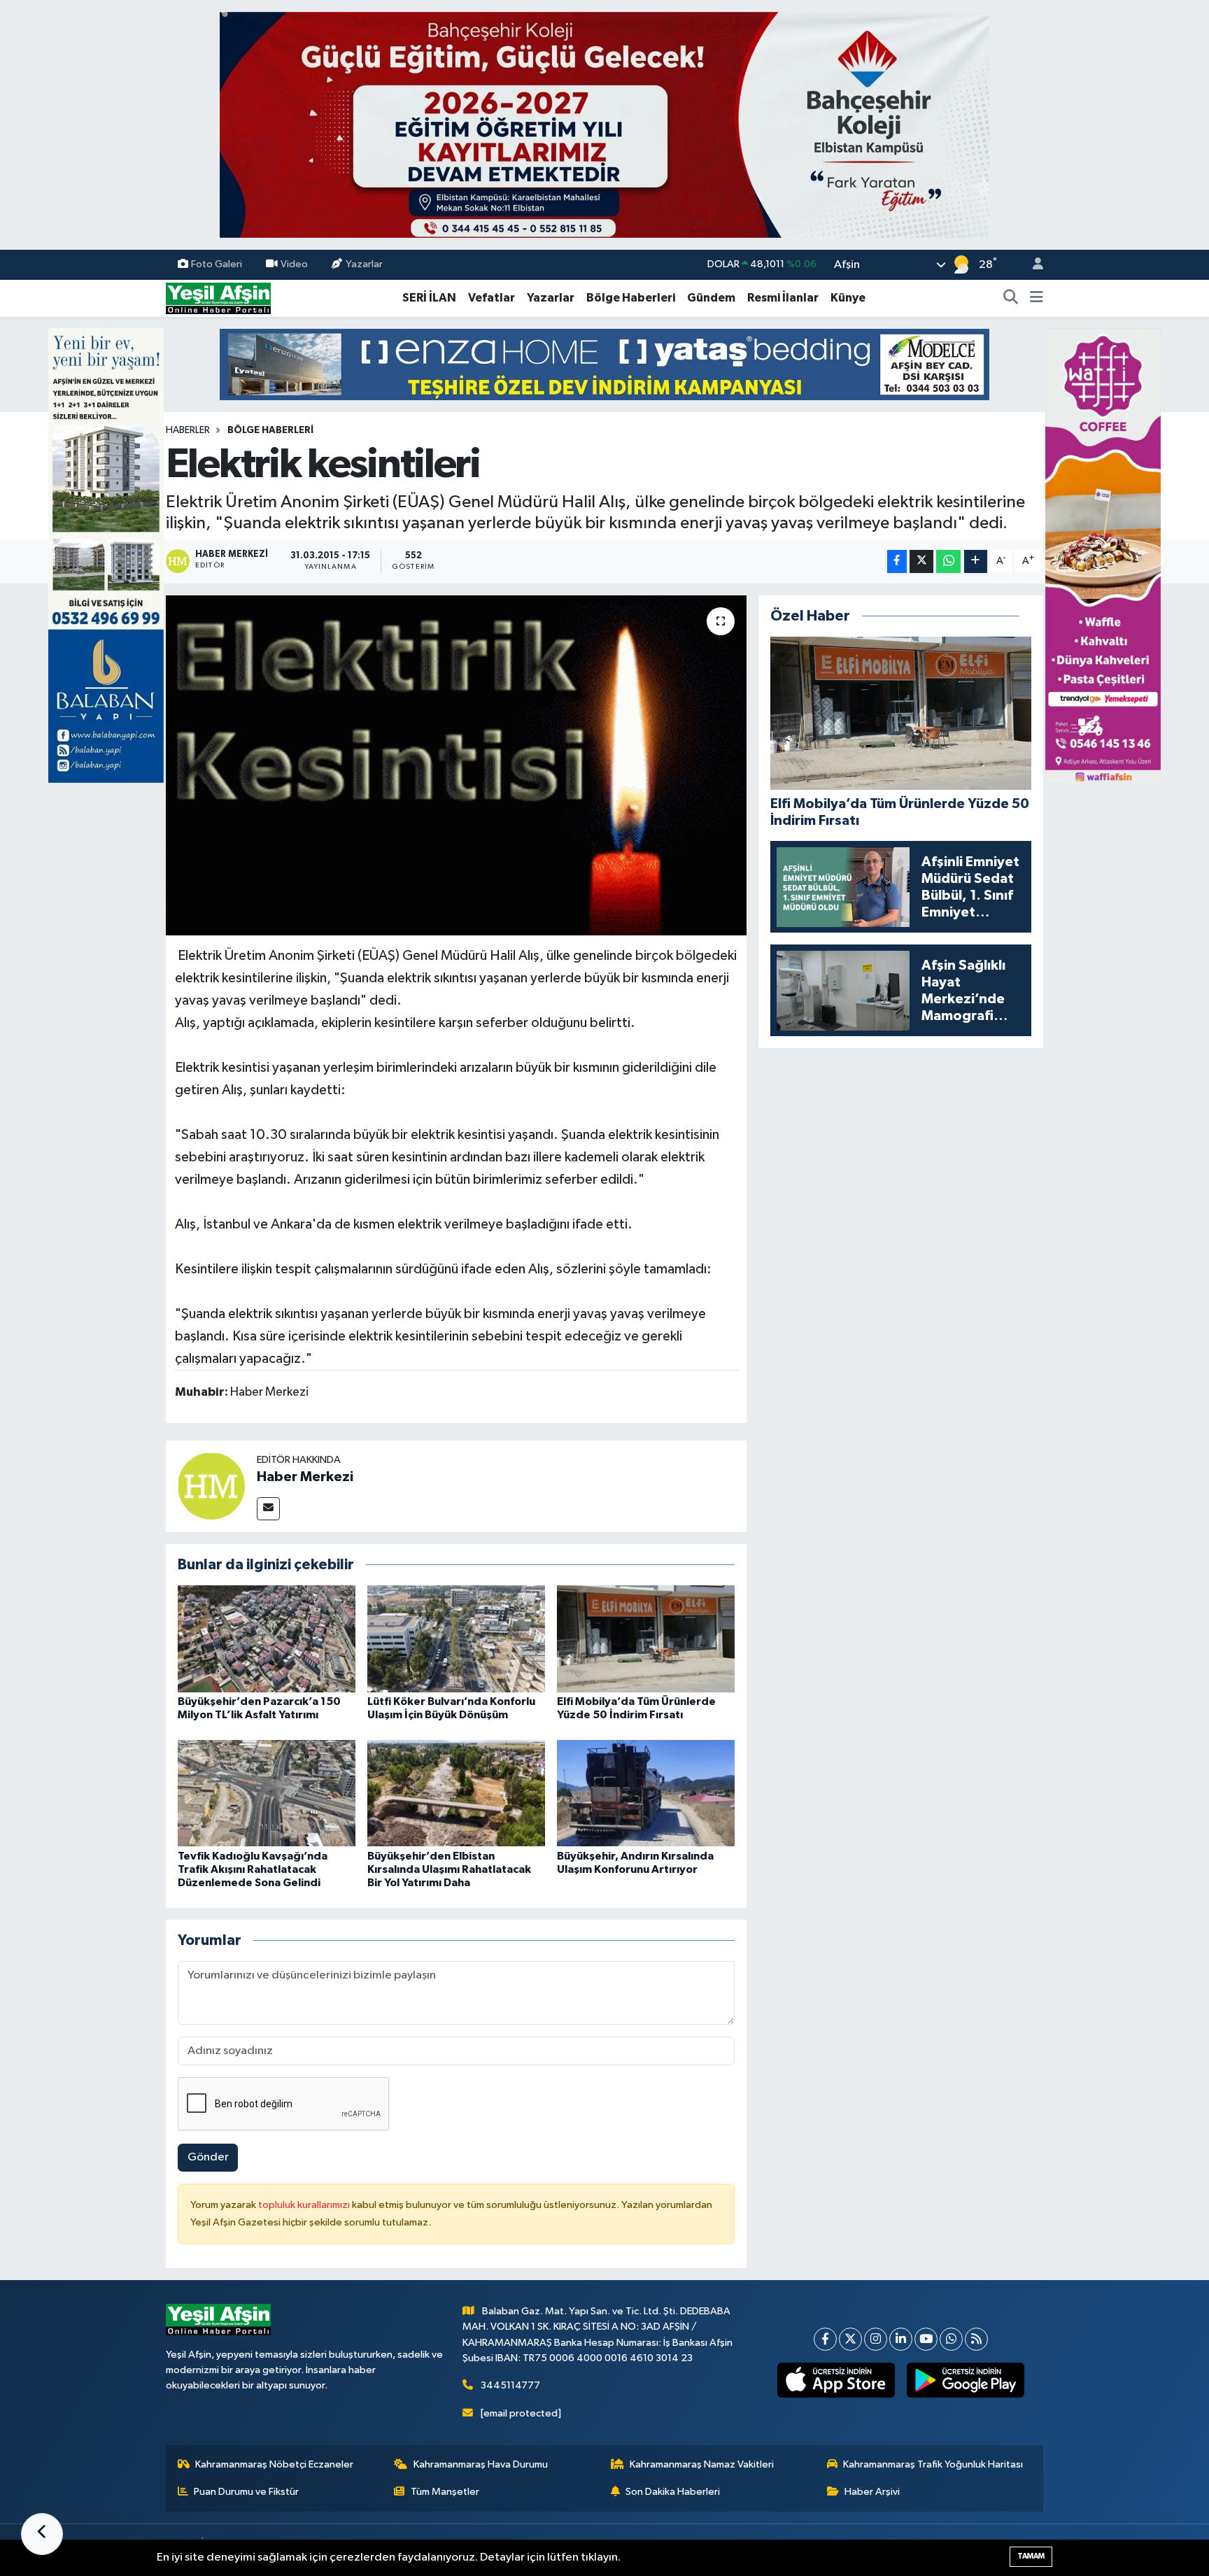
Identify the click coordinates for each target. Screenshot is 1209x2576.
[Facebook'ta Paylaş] (897, 561)
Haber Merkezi (305, 1477)
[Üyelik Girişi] (1032, 265)
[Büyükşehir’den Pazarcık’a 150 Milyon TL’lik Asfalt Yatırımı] (267, 1639)
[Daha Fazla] (976, 561)
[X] (850, 2339)
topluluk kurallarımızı (305, 2205)
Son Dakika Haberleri (673, 2492)
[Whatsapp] (951, 2339)
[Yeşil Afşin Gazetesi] (218, 298)
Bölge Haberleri (631, 298)
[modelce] (604, 364)
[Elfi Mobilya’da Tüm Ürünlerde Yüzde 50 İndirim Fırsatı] (646, 1639)
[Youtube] (926, 2339)
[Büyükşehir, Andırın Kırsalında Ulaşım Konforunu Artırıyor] (646, 1793)
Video (294, 264)
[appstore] (836, 2380)
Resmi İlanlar (783, 298)
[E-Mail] (268, 1509)
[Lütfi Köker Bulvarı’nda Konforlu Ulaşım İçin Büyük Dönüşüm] (456, 1639)
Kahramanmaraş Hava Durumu (481, 2464)
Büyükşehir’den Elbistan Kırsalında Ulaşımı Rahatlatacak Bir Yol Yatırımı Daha (449, 1869)
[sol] (106, 555)
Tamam (1031, 2556)
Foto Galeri (217, 264)
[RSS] (976, 2339)
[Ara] (1011, 298)
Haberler (188, 430)
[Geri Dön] (42, 2534)
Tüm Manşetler (445, 2492)
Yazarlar (364, 264)
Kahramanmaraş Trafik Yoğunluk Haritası (933, 2464)
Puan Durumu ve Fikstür (246, 2492)
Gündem (711, 298)
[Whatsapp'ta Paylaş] (948, 561)
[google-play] (966, 2380)
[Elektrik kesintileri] (457, 766)
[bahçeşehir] (604, 125)
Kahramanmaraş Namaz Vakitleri (702, 2464)
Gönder (208, 2157)
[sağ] (1103, 555)
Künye (848, 298)
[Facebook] (825, 2339)
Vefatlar (492, 298)
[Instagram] (876, 2339)
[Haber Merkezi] (211, 1486)
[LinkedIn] (901, 2339)
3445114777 (510, 2385)
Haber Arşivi (872, 2492)
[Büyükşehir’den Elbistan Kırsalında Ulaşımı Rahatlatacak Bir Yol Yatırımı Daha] (456, 1793)
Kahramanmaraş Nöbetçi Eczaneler (274, 2464)
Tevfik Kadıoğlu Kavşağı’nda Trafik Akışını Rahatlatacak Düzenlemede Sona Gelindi (253, 1869)
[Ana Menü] (1037, 298)
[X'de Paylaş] (921, 561)
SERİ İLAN (429, 298)
